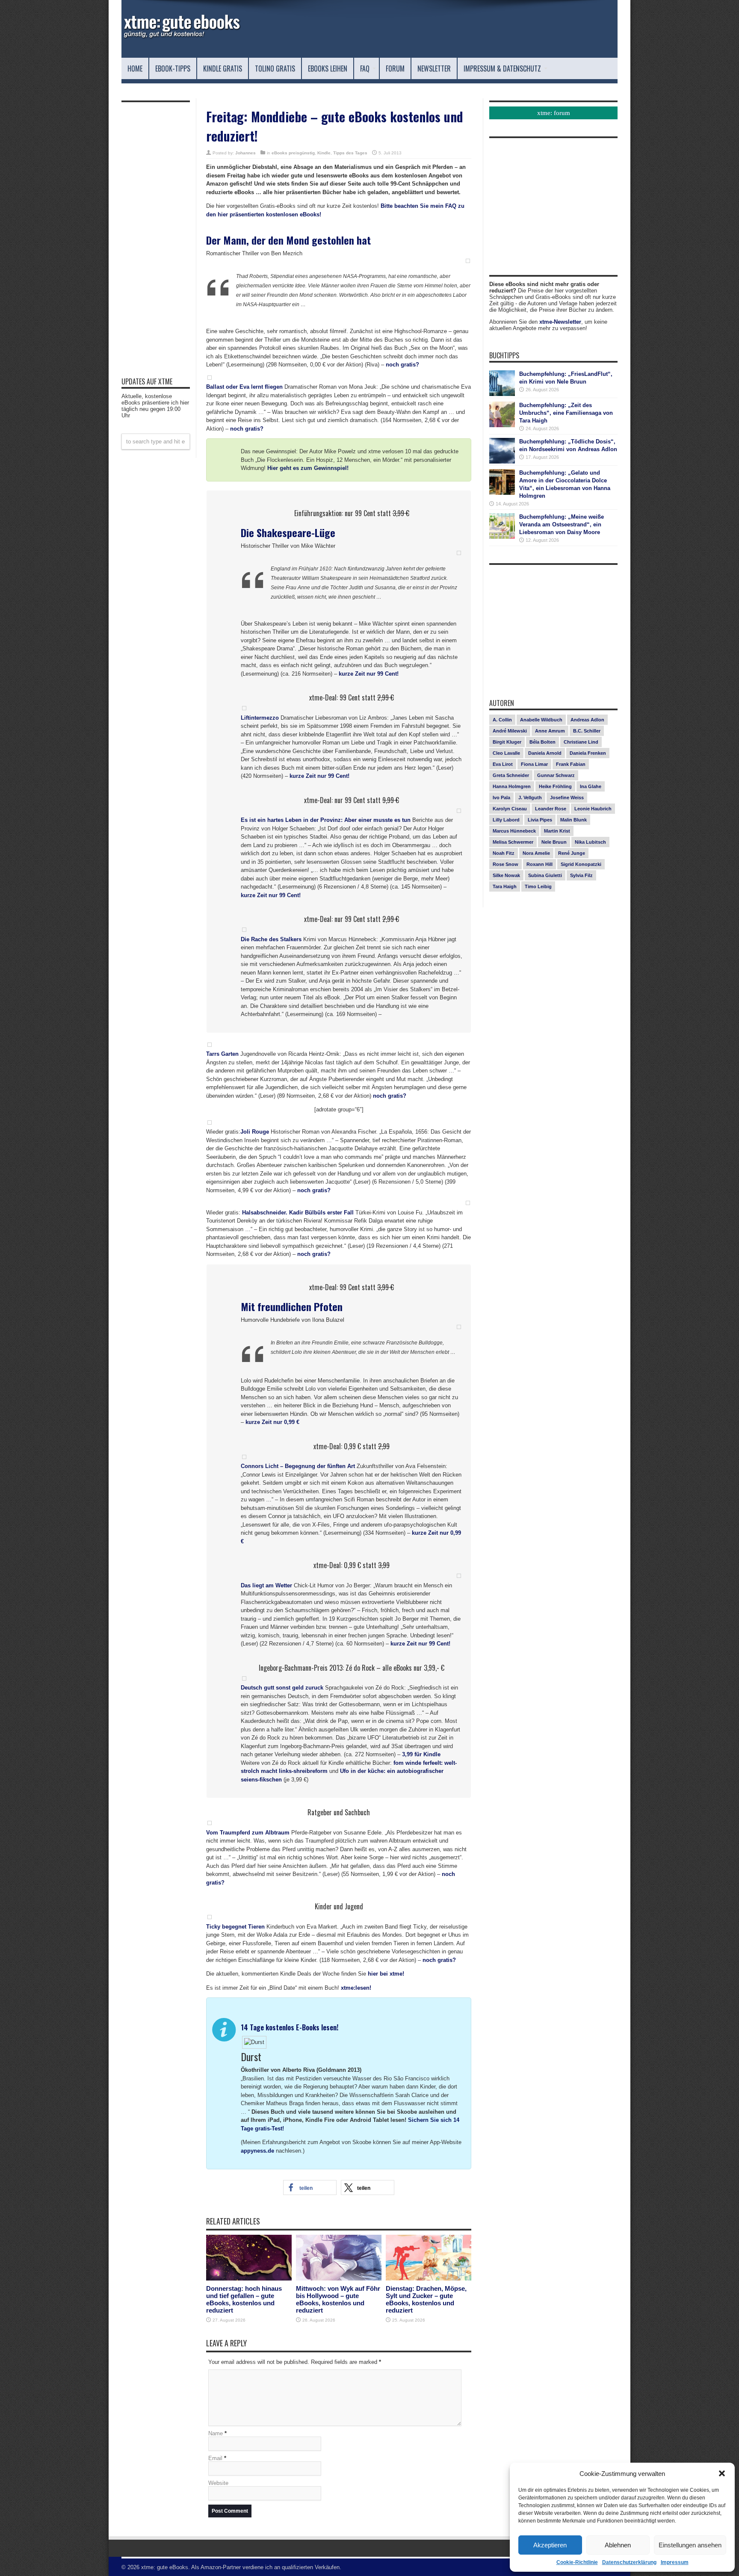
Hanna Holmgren (512, 786)
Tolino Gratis (275, 68)
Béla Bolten (542, 742)
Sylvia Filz (581, 875)
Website (218, 2483)
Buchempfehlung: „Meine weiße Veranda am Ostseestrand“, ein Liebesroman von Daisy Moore (562, 524)
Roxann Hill (539, 864)
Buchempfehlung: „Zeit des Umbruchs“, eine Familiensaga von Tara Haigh (566, 413)
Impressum (675, 2562)
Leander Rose (551, 809)
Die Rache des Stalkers (271, 939)
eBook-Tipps (173, 68)
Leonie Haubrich (593, 809)
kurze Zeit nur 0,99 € (272, 1422)
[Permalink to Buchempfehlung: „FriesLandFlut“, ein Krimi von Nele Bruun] (502, 394)
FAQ (365, 68)
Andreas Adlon (587, 720)
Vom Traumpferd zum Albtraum (248, 1833)
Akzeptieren (550, 2545)
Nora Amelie (536, 853)
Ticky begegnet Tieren (235, 1927)
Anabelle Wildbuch (541, 720)
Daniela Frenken (588, 753)
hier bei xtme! (386, 1974)
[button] (722, 2473)
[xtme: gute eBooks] (181, 36)
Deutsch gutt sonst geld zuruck (282, 1688)
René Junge (572, 853)
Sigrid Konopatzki (581, 864)
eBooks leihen (328, 68)
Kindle (324, 153)
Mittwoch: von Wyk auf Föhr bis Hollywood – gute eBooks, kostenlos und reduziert (338, 2299)
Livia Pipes (540, 820)
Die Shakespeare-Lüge (288, 532)
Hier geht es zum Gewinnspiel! (308, 468)
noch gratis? (402, 365)
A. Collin (502, 720)
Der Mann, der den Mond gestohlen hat (288, 240)
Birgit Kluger (507, 742)
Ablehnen (618, 2545)
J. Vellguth (530, 798)
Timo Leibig (538, 886)
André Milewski (510, 731)
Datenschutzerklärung (629, 2562)
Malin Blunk (573, 820)
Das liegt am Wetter (266, 1585)
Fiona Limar (534, 764)
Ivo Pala (501, 798)
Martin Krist (557, 831)
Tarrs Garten (222, 1054)
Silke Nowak (506, 875)
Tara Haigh (505, 886)
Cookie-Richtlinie (577, 2562)
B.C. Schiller (587, 731)
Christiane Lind (581, 742)
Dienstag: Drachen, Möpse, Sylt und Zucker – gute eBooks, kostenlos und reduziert (426, 2299)
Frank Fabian (571, 764)
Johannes (245, 153)
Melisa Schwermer (513, 842)
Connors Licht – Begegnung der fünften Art (298, 1466)
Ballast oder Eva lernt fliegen (244, 387)
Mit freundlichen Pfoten (292, 1306)
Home (135, 68)
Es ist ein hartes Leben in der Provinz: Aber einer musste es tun (326, 820)
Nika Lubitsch (590, 842)
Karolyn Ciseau (510, 809)
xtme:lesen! (356, 1988)
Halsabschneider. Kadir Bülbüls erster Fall (298, 1213)
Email (215, 2458)
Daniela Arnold (545, 753)
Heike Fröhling (555, 786)
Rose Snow (505, 864)
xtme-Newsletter (560, 322)
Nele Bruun (554, 842)
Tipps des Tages (350, 153)
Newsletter (434, 68)
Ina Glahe (591, 786)
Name (216, 2433)
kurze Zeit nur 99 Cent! (369, 674)
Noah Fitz (504, 853)
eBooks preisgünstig (293, 153)
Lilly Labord (506, 820)
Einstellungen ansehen (690, 2545)
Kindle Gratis (223, 68)
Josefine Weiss (567, 798)
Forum (395, 68)
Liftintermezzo (260, 718)
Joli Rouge (255, 1132)
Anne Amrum (550, 731)
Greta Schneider (511, 775)
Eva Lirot (503, 764)
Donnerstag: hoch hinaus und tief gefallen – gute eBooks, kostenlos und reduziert (244, 2299)
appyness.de (257, 2151)
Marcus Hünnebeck (514, 831)
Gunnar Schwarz (556, 775)
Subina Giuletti (545, 875)
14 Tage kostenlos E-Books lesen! (290, 2027)
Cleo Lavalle (506, 753)
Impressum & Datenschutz (502, 68)
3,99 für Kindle (421, 1754)
